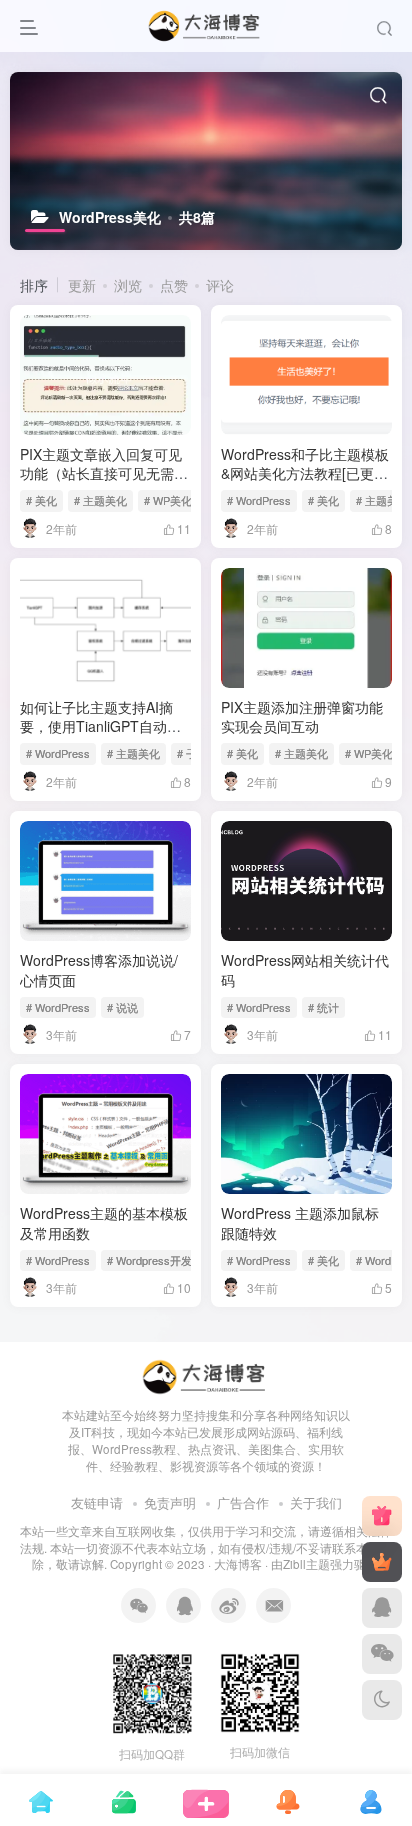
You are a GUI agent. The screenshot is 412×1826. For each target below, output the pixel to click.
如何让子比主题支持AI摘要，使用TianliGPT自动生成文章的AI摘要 (100, 726)
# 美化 (41, 500)
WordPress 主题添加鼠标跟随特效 (300, 1223)
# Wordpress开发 (149, 1260)
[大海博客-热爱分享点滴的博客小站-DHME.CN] (206, 1375)
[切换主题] (382, 1700)
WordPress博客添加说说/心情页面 (99, 970)
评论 (220, 285)
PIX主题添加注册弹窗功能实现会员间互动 (302, 717)
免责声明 (170, 1502)
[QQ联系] (382, 1608)
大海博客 (238, 1564)
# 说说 (122, 1007)
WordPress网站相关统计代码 (305, 970)
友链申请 (97, 1502)
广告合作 (243, 1502)
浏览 (128, 285)
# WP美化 (168, 500)
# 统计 (323, 1007)
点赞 (174, 285)
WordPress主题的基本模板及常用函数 (104, 1223)
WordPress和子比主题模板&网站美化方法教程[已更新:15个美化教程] (305, 473)
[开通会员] (382, 1562)
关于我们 (316, 1502)
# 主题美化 (100, 500)
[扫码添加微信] (382, 1654)
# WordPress (259, 500)
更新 (82, 285)
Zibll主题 (306, 1564)
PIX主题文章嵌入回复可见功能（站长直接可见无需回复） (104, 473)
